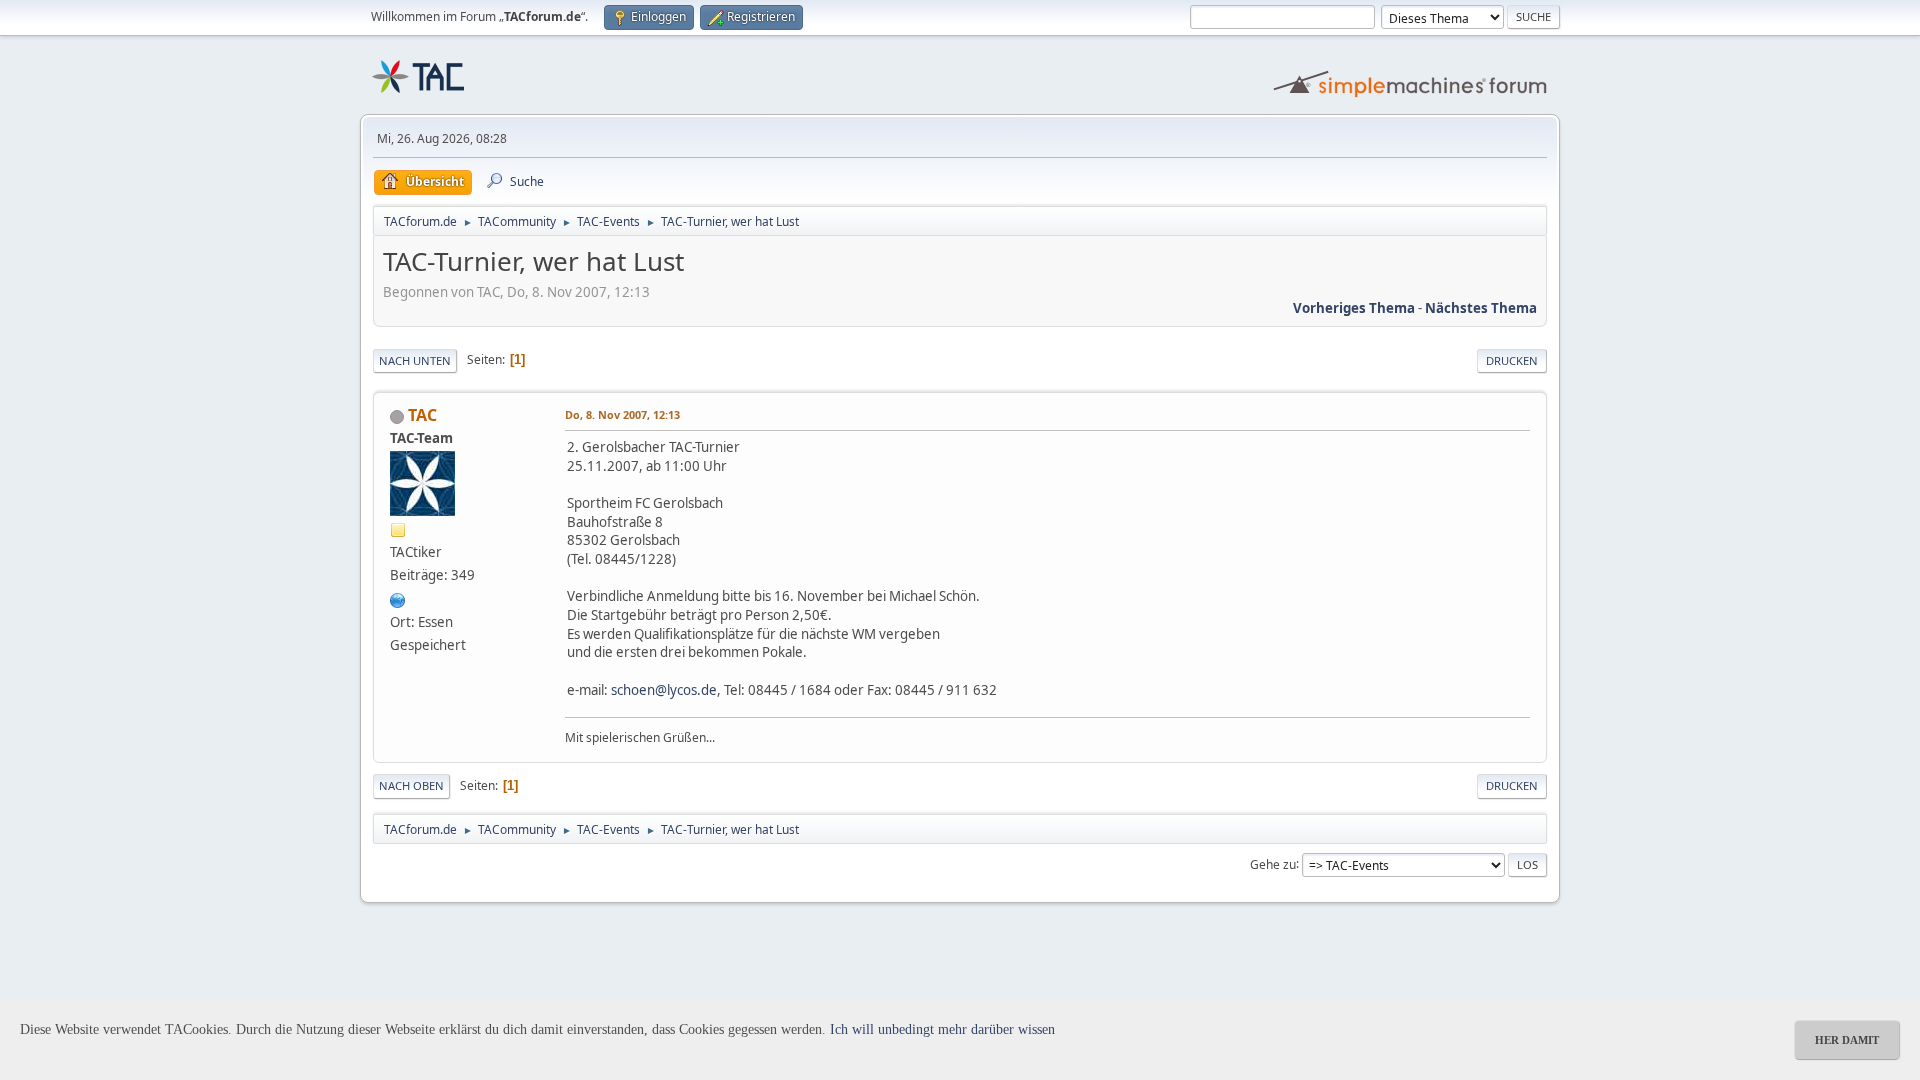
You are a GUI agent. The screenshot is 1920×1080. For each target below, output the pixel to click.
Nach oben (411, 785)
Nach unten (415, 360)
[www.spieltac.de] (398, 598)
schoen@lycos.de (664, 690)
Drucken (1512, 360)
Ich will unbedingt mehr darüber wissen (942, 1029)
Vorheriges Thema (1354, 308)
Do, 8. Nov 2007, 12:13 (622, 414)
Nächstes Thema (1481, 308)
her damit (1847, 1040)
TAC (422, 415)
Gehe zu (1273, 863)
